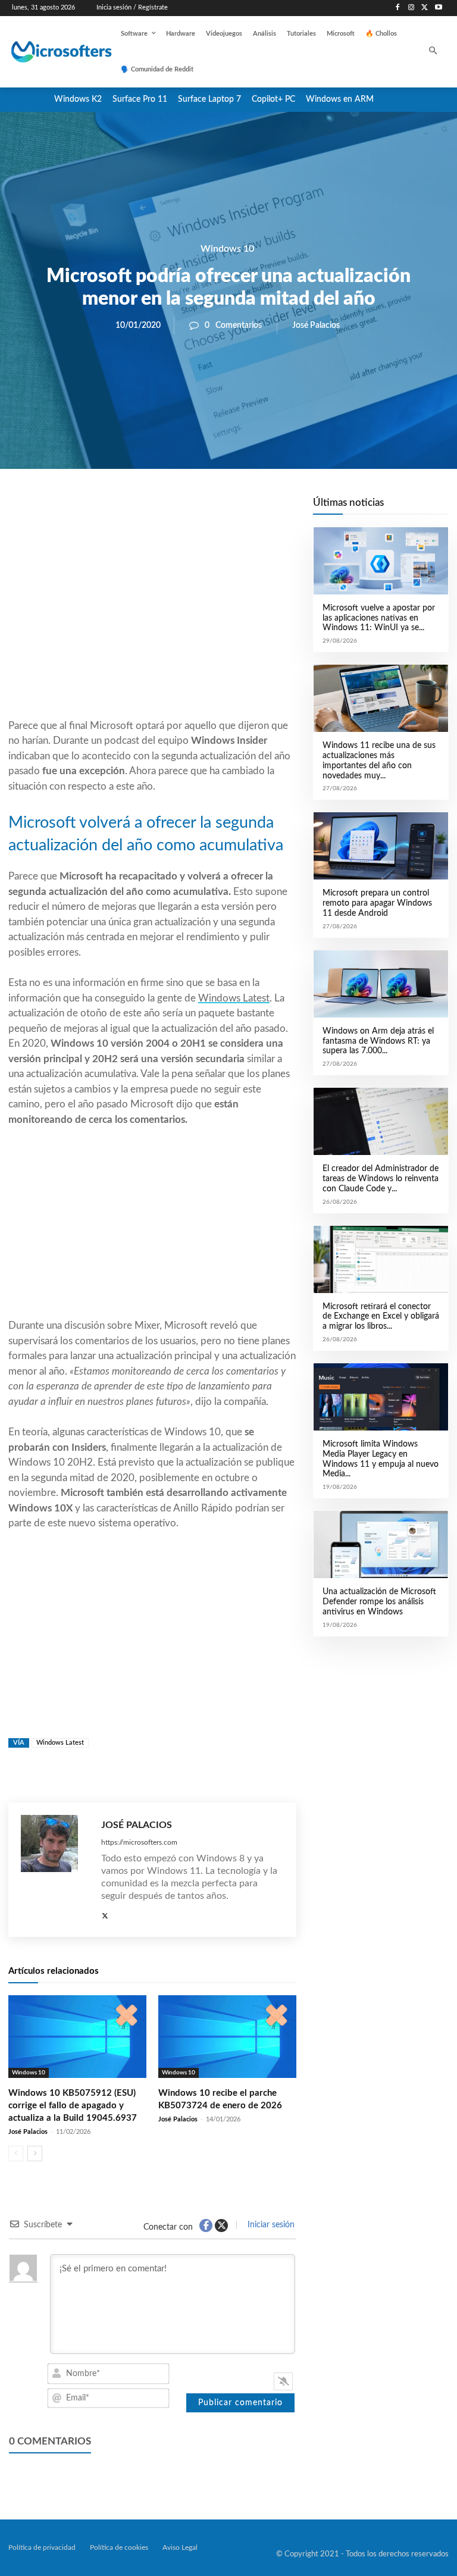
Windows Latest (234, 998)
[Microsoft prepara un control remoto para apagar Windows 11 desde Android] (381, 846)
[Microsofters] (49, 52)
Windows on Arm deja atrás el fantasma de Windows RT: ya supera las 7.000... (378, 1041)
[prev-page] (16, 2154)
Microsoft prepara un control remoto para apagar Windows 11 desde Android (377, 903)
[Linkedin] (220, 509)
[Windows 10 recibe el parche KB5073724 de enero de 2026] (227, 2037)
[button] (433, 52)
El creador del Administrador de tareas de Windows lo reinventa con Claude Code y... (381, 1179)
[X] (425, 8)
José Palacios (316, 325)
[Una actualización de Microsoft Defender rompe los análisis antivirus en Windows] (381, 1544)
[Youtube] (438, 8)
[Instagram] (411, 8)
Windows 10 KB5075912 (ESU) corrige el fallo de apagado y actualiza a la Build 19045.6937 (73, 2106)
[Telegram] (248, 509)
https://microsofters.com (139, 1842)
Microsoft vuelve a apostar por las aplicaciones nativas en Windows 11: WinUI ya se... (379, 618)
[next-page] (35, 2154)
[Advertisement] (152, 622)
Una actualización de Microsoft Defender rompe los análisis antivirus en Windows (379, 1602)
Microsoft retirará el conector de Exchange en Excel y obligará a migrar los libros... (381, 1317)
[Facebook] (398, 8)
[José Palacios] (55, 1870)
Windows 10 (227, 249)
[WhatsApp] (193, 509)
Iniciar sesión (270, 2225)
